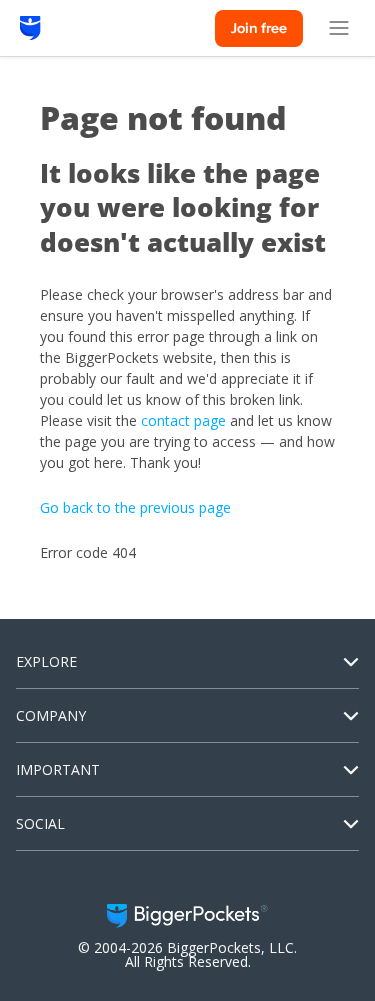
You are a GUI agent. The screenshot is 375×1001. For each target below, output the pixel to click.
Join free (259, 28)
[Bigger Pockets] (30, 28)
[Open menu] (339, 28)
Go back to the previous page (135, 507)
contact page (183, 420)
